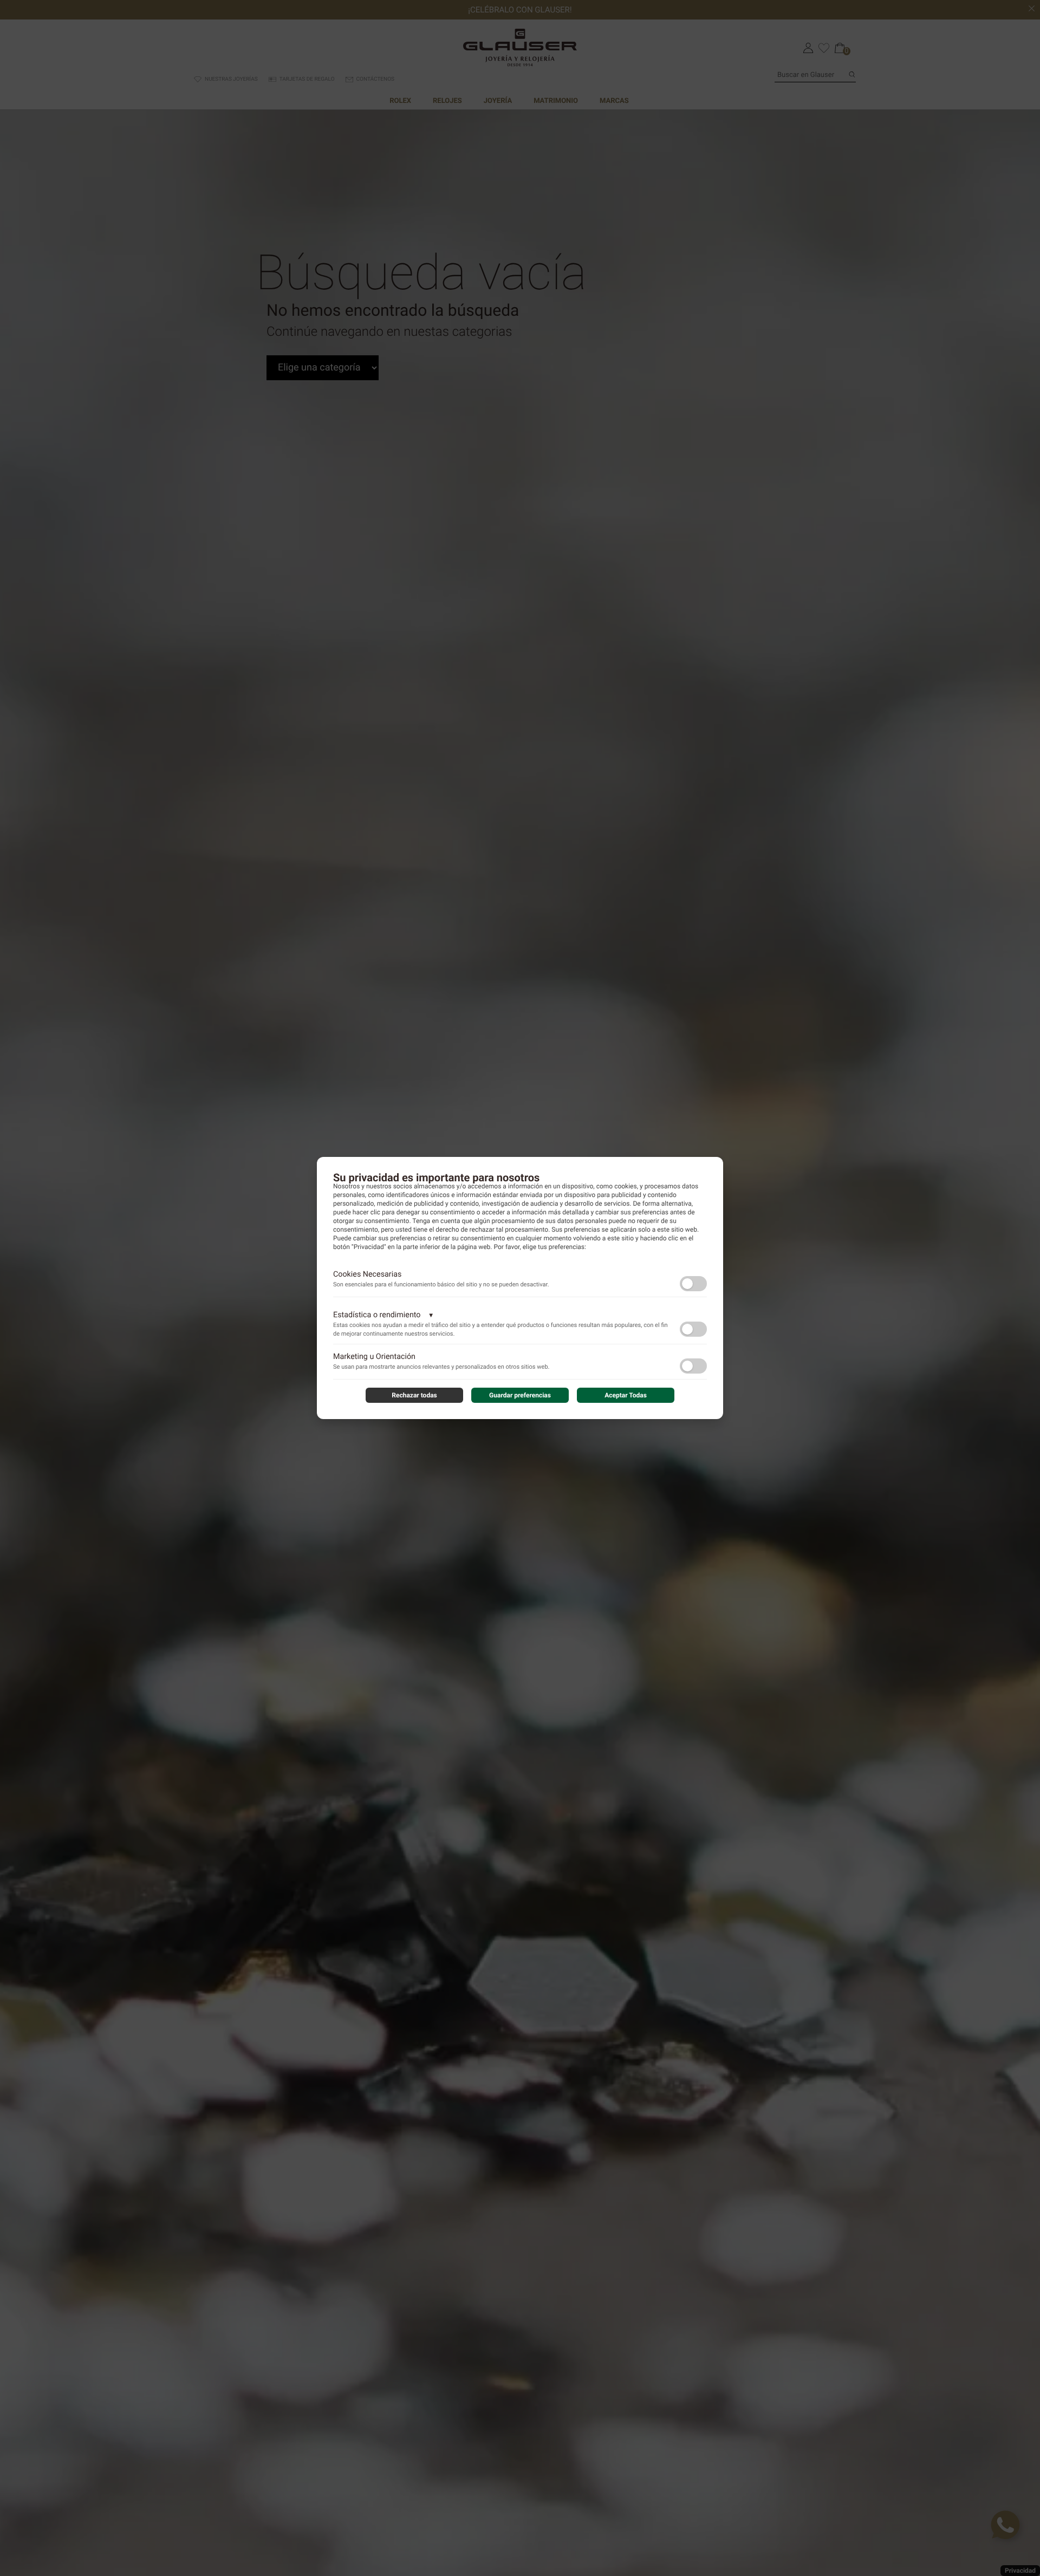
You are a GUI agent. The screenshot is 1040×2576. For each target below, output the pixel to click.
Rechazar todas (414, 1395)
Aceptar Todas (626, 1395)
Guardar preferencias (520, 1395)
